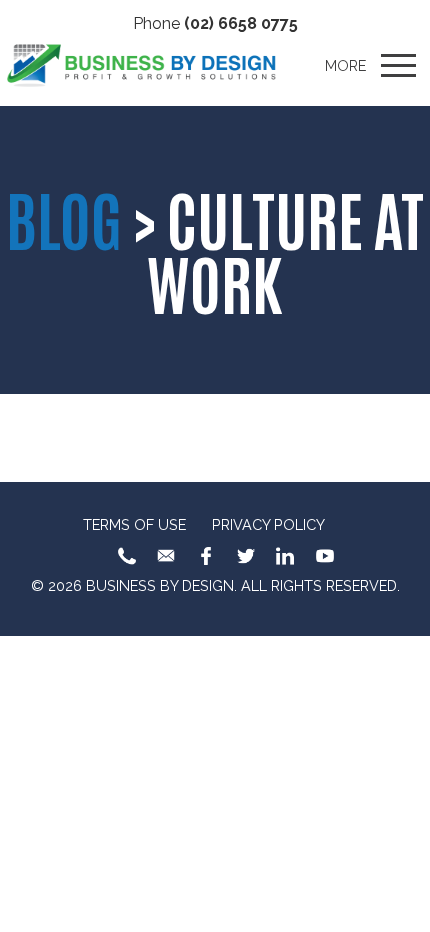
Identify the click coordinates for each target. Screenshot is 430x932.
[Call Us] (127, 556)
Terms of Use (134, 524)
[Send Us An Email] (166, 556)
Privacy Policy (268, 524)
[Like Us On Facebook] (206, 556)
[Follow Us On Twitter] (246, 556)
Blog (64, 217)
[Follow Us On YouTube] (325, 556)
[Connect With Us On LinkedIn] (285, 556)
